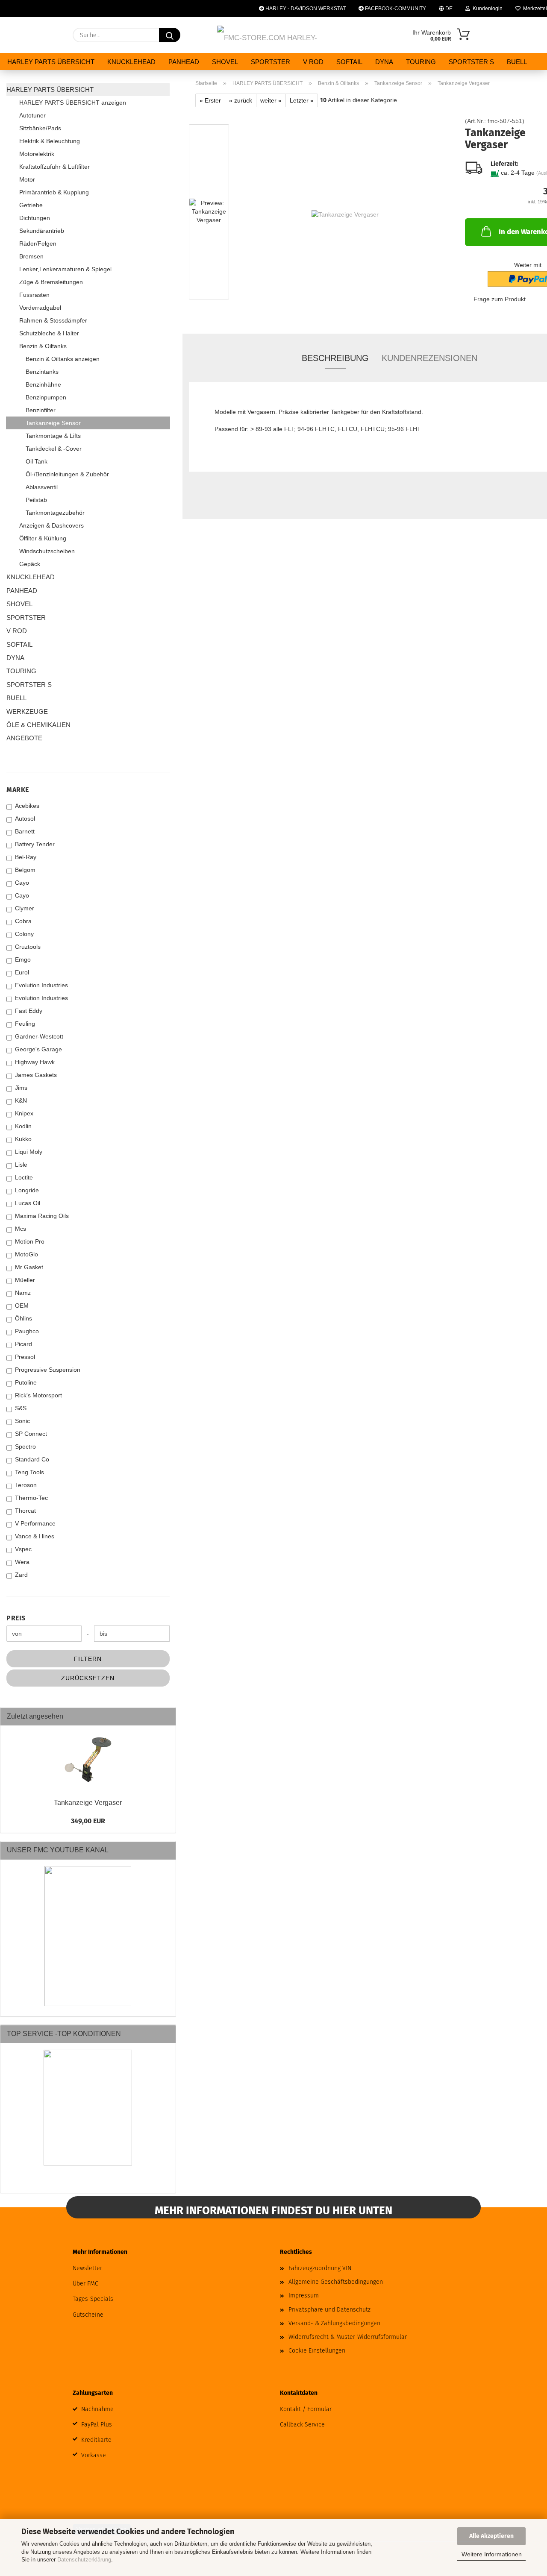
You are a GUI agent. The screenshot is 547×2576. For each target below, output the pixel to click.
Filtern (88, 1659)
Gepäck (30, 564)
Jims (21, 1088)
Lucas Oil (28, 1203)
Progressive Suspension (48, 1370)
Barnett (25, 831)
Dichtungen (35, 218)
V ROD (313, 62)
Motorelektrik (37, 154)
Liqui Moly (29, 1152)
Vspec (23, 1549)
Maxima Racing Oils (42, 1216)
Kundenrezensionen (429, 358)
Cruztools (28, 947)
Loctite (24, 1177)
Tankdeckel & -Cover (54, 449)
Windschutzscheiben (47, 551)
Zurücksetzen (88, 1678)
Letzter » (302, 100)
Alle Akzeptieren (491, 2536)
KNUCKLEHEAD (131, 62)
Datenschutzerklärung (84, 2560)
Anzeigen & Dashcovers (51, 525)
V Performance (35, 1523)
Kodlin (23, 1126)
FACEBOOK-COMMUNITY (395, 9)
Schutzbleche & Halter (49, 333)
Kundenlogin (486, 9)
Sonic (22, 1421)
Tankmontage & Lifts (53, 436)
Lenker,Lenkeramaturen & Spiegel (65, 269)
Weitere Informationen (492, 2554)
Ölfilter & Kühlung (43, 538)
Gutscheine (88, 2315)
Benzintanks (42, 372)
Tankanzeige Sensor (53, 423)
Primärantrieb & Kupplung (54, 192)
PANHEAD (184, 62)
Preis (16, 1618)
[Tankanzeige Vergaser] (345, 214)
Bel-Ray (26, 857)
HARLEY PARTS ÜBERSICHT (51, 62)
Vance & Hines (35, 1536)
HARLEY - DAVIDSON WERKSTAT (305, 9)
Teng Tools (29, 1472)
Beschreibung (335, 358)
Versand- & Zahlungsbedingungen (334, 2323)
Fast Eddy (29, 1011)
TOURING (421, 62)
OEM (22, 1306)
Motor (27, 179)
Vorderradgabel (40, 308)
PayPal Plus (97, 2425)
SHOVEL (225, 62)
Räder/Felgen (38, 244)
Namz (23, 1293)
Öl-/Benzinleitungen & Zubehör (67, 474)
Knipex (24, 1113)
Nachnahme (97, 2409)
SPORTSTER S (471, 62)
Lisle (21, 1165)
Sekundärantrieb (42, 231)
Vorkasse (94, 2455)
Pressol (25, 1357)
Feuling (25, 1024)
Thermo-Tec (31, 1498)
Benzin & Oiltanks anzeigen (63, 359)
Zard (21, 1575)
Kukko (23, 1139)
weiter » (271, 100)
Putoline (26, 1382)
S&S (21, 1408)
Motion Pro (30, 1241)
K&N (21, 1100)
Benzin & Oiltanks (43, 346)
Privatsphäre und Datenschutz (329, 2310)
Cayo (22, 883)
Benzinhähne (43, 384)
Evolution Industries (41, 985)
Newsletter (87, 2268)
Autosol (25, 819)
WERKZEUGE (27, 711)
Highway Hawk (35, 1062)
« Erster (210, 100)
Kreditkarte (96, 2440)
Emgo (23, 959)
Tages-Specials (93, 2299)
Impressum (304, 2296)
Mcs (21, 1229)
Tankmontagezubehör (55, 513)
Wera (22, 1562)
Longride (27, 1190)
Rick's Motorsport (38, 1395)
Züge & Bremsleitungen (51, 282)
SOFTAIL (349, 62)
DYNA (384, 62)
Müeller (25, 1280)
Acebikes (27, 806)
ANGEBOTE (24, 738)
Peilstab (36, 500)
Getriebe (31, 205)
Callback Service (302, 2425)
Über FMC (85, 2284)
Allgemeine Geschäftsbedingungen (336, 2282)
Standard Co (32, 1459)
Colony (24, 934)
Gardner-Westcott (39, 1036)
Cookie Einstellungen (317, 2351)
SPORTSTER (271, 62)
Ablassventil (42, 487)
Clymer (25, 908)
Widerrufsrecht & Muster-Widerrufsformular (348, 2337)
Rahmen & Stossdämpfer (53, 320)
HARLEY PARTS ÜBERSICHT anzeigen (73, 103)
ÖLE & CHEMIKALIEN (38, 725)
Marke (18, 790)
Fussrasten (34, 295)
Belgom (25, 870)
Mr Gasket (29, 1267)
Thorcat (25, 1511)
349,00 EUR (88, 1821)
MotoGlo (26, 1254)
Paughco (27, 1331)
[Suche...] (170, 35)
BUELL (517, 62)
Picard (24, 1344)
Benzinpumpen (46, 397)
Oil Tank (37, 461)
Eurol (22, 972)
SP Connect (31, 1434)
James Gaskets (36, 1075)
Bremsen (31, 256)
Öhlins (24, 1318)
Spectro (25, 1446)
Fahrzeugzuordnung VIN (320, 2268)
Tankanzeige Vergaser (88, 1803)
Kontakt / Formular (306, 2409)
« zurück (241, 100)
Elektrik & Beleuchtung (50, 141)
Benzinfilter (41, 410)
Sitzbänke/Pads (40, 128)
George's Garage (38, 1049)
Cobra (23, 921)
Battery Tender (35, 844)
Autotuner (32, 115)
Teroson (26, 1485)
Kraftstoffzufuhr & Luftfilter (54, 167)
